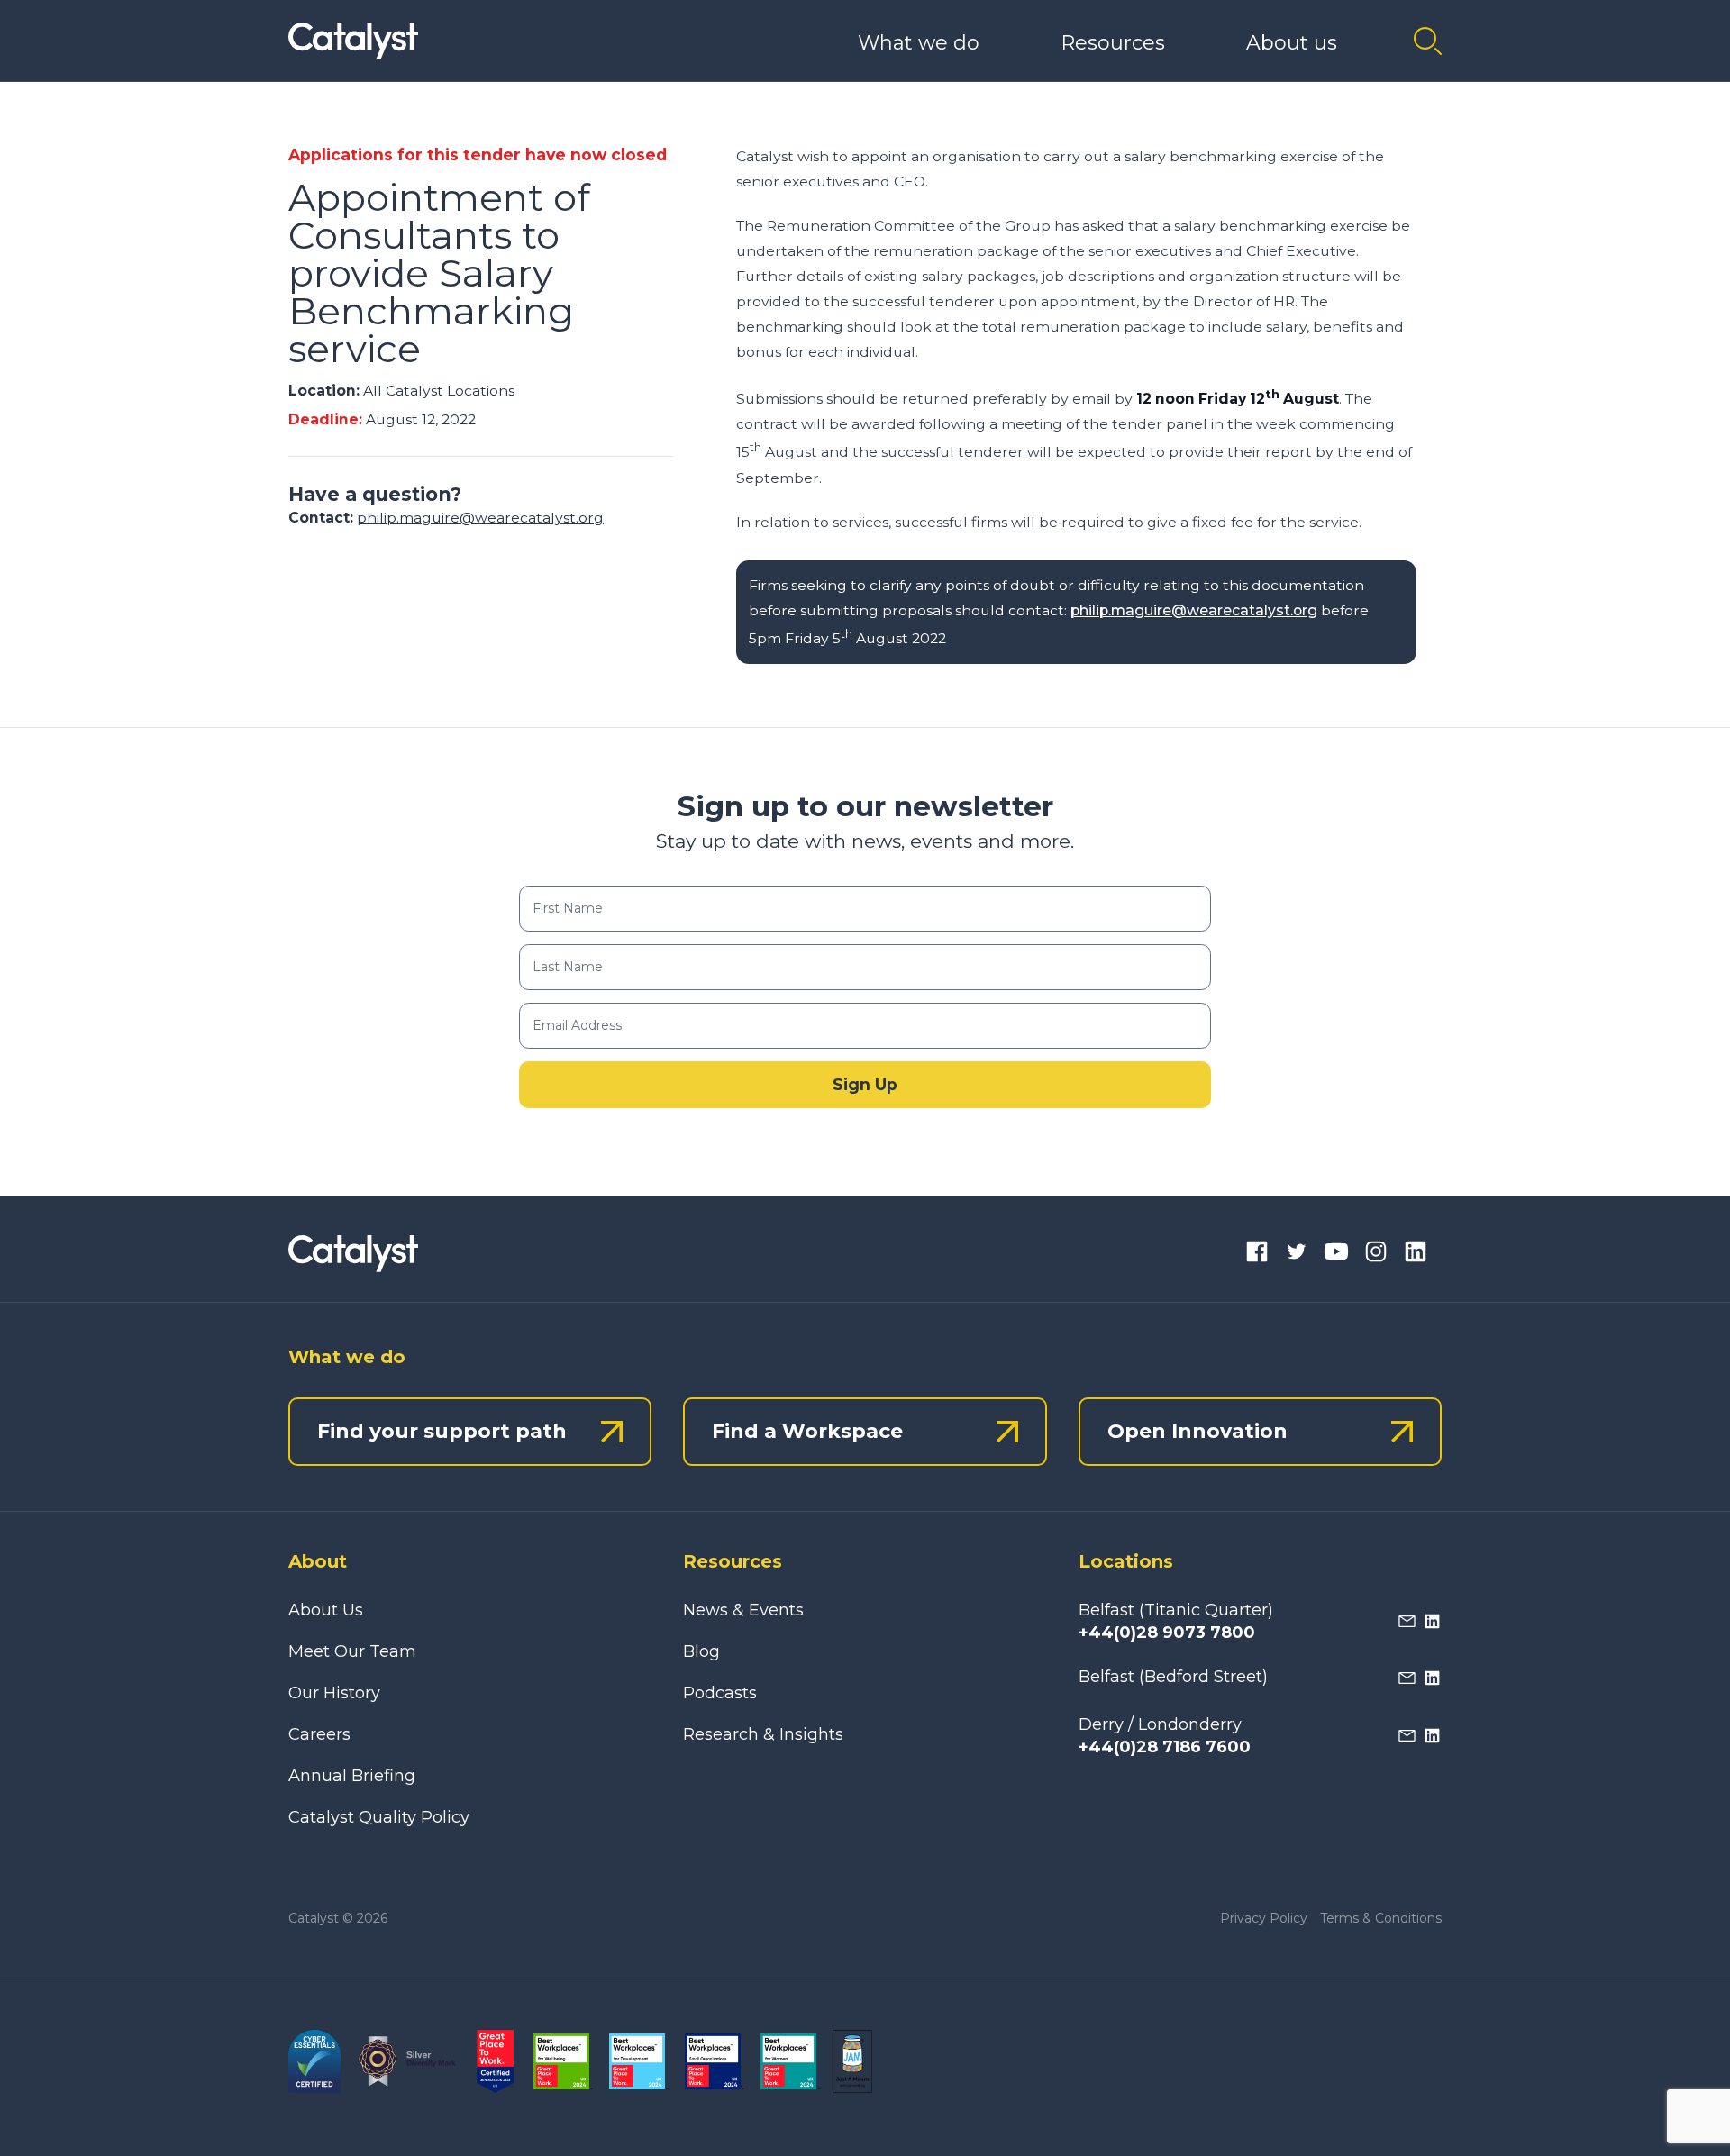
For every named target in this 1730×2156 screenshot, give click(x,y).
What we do (919, 43)
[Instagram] (1376, 1254)
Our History (334, 1693)
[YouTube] (1336, 1254)
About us (1292, 43)
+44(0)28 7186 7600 (1165, 1747)
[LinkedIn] (1416, 1254)
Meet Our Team (352, 1651)
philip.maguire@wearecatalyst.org (480, 519)
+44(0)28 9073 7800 (1167, 1633)
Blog (701, 1651)
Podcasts (720, 1693)
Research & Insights (763, 1734)
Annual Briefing (352, 1776)
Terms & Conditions (1381, 1918)
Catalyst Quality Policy (379, 1817)
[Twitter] (1297, 1254)
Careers (319, 1734)
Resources (1113, 43)
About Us (326, 1610)
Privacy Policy (1264, 1918)
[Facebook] (1257, 1254)
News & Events (743, 1610)
